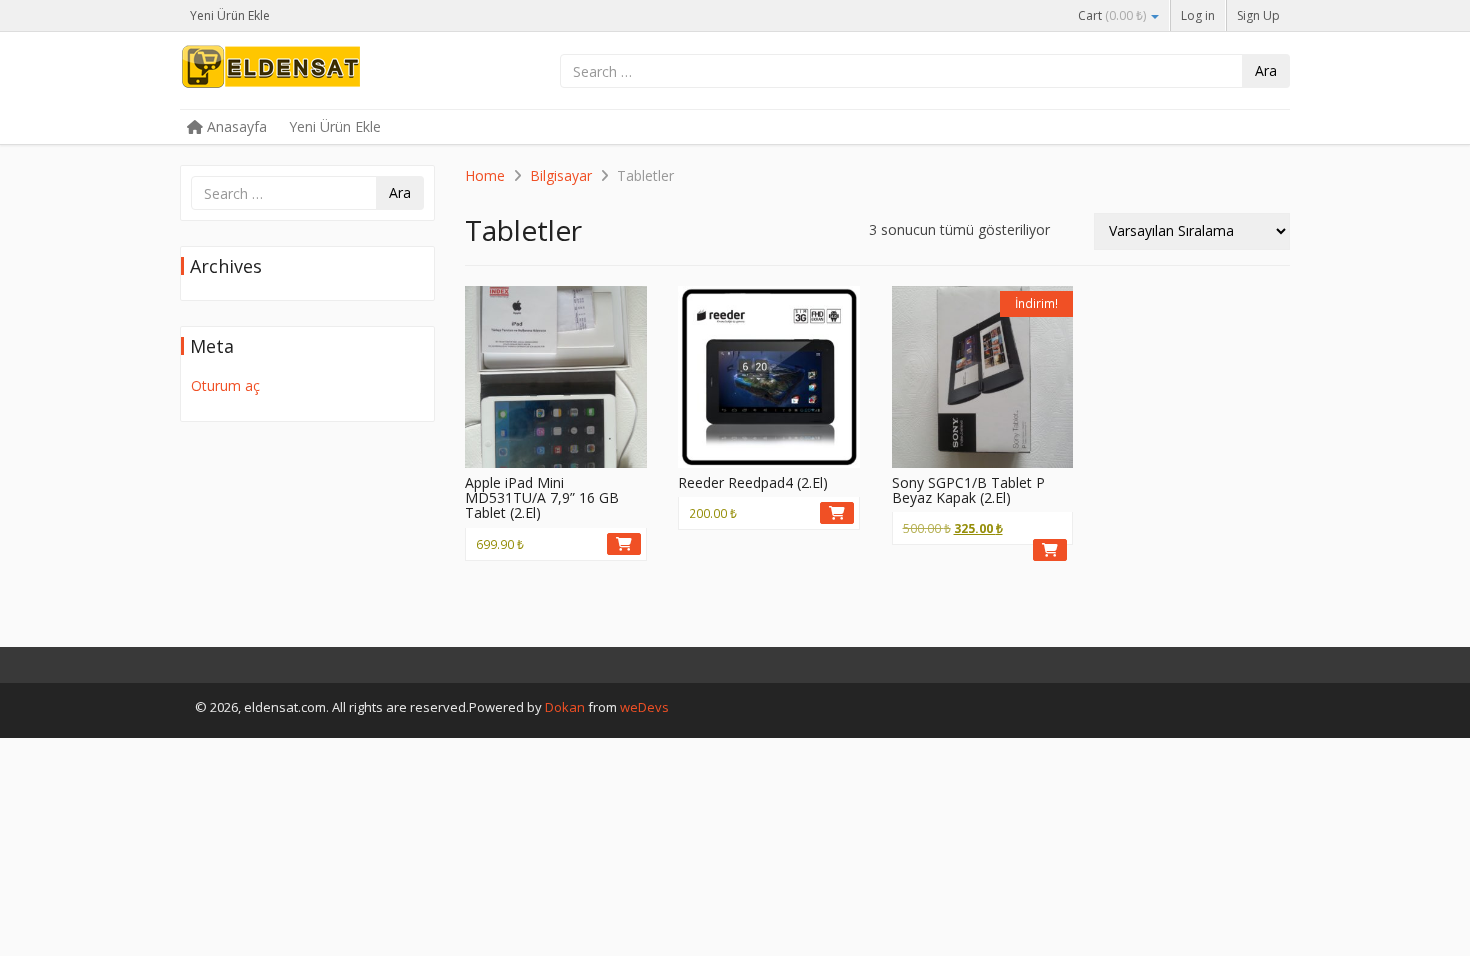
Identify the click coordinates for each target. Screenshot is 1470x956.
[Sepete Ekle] (624, 544)
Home (485, 175)
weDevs (644, 707)
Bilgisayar (561, 175)
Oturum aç (225, 385)
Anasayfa (235, 126)
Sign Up (1258, 15)
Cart (1112, 15)
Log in (1198, 15)
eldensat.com (330, 72)
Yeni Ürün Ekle (230, 15)
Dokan (565, 707)
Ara (1266, 70)
